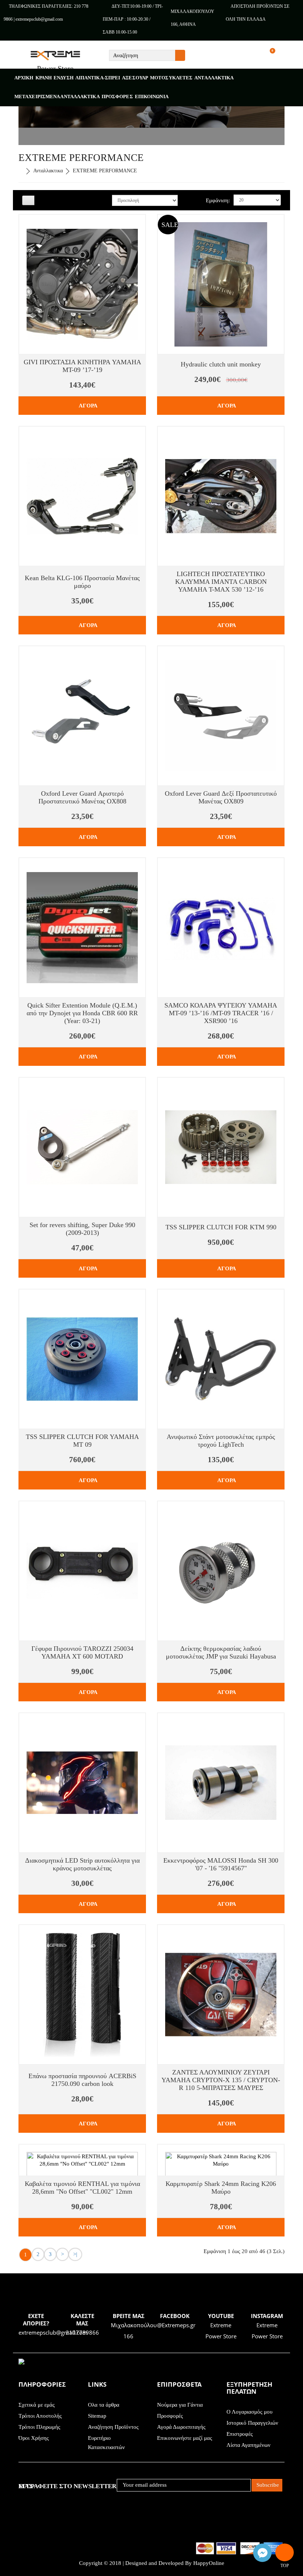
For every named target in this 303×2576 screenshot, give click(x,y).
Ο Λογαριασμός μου (249, 2412)
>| (75, 2254)
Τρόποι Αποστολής (40, 2416)
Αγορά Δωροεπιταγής (181, 2427)
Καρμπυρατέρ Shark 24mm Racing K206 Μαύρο (221, 2188)
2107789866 (82, 2332)
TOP (285, 2552)
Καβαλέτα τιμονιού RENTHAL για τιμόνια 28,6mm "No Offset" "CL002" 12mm (82, 2188)
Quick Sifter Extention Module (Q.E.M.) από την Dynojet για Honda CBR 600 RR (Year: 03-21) (82, 1013)
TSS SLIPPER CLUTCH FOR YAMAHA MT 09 (82, 1441)
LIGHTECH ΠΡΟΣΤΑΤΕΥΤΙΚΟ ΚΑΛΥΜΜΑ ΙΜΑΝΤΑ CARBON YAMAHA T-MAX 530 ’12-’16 (221, 582)
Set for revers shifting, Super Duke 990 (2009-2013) (82, 1229)
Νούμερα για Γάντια (180, 2405)
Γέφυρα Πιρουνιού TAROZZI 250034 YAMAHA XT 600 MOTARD (82, 1652)
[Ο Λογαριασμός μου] (288, 56)
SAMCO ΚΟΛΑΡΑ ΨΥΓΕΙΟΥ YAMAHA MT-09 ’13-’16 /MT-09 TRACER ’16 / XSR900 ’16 (221, 1013)
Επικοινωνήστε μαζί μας (185, 2438)
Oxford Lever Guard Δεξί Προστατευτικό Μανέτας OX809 (221, 797)
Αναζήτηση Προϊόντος (113, 2427)
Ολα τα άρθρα (104, 2405)
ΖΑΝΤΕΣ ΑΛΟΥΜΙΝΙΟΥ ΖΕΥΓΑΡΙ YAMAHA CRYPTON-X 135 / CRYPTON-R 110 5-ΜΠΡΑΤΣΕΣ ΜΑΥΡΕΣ (221, 2080)
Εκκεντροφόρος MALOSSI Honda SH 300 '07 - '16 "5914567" (221, 1864)
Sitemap (97, 2416)
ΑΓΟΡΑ (88, 406)
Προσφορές (170, 2416)
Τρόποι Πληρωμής (39, 2427)
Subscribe (268, 2485)
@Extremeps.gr (176, 2325)
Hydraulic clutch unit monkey (221, 364)
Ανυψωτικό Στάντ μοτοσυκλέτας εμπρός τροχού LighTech (221, 1441)
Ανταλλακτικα (48, 171)
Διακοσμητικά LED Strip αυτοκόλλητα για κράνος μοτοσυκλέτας (82, 1864)
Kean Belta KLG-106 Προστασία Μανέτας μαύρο (82, 582)
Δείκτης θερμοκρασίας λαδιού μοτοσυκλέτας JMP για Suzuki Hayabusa (221, 1652)
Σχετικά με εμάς (37, 2405)
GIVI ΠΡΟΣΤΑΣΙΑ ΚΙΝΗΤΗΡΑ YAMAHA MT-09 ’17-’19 (82, 366)
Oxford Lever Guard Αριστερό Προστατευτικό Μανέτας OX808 (82, 797)
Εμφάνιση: (218, 200)
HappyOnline (209, 2563)
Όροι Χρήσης (34, 2438)
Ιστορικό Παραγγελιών (252, 2423)
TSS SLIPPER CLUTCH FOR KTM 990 (221, 1227)
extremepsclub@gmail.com (53, 2332)
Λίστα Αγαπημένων (248, 2445)
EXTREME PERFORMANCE (105, 171)
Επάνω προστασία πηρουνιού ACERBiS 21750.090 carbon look (82, 2080)
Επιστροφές (240, 2434)
